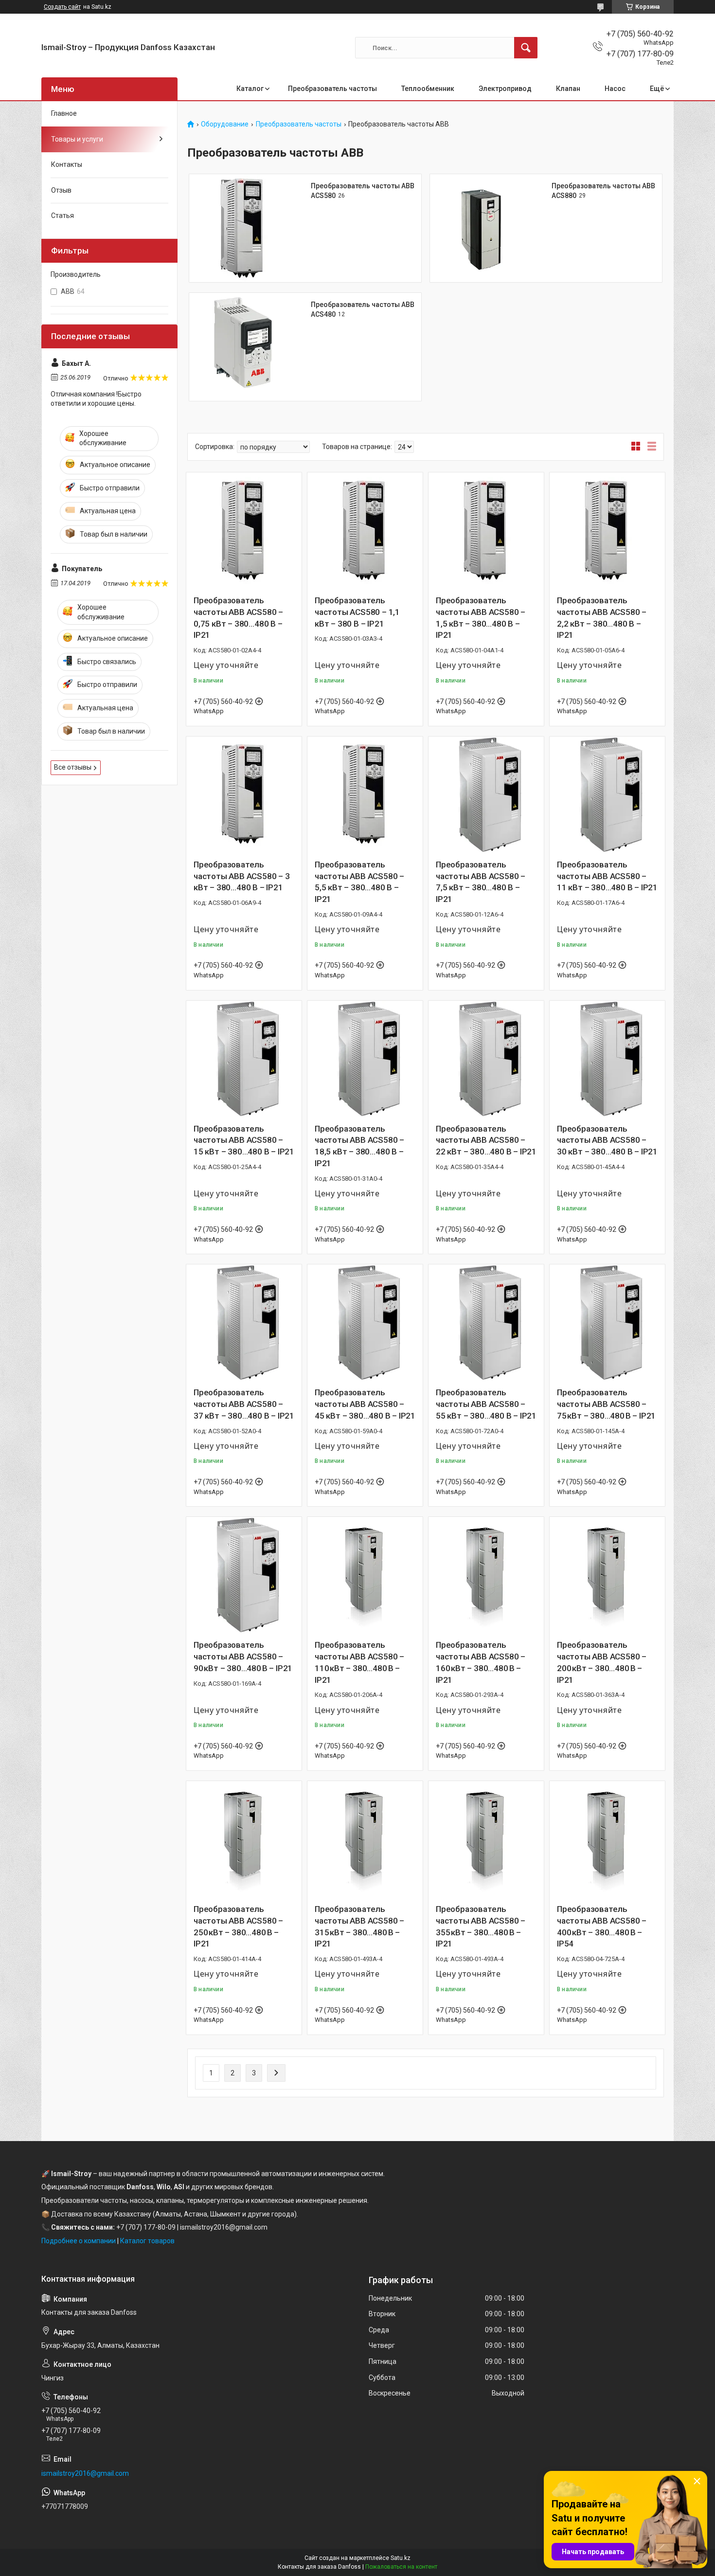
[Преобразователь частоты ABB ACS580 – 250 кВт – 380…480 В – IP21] (244, 1839)
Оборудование (225, 124)
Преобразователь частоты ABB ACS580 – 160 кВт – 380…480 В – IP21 (481, 1662)
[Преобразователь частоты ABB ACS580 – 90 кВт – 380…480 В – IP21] (244, 1575)
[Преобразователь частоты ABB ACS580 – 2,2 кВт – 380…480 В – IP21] (607, 530)
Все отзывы (73, 767)
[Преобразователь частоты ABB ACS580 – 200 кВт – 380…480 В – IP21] (607, 1575)
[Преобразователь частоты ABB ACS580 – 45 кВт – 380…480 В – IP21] (365, 1322)
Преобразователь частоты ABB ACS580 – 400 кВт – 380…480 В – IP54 (602, 1926)
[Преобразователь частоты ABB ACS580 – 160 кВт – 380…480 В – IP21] (486, 1575)
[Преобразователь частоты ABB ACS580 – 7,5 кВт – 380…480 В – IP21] (486, 794)
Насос (615, 89)
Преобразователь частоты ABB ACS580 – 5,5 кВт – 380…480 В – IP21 (359, 882)
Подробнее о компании (79, 2241)
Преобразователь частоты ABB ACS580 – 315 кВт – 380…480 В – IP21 (359, 1926)
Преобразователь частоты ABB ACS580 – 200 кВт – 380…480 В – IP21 (602, 1662)
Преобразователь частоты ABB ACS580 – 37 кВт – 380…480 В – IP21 (244, 1404)
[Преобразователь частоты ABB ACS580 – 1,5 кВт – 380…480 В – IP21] (486, 530)
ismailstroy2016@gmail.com (85, 2473)
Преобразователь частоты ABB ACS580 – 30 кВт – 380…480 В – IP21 (607, 1140)
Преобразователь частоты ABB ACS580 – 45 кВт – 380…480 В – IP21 (365, 1404)
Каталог (250, 89)
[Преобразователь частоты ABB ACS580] (243, 228)
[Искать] (526, 48)
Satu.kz (401, 2558)
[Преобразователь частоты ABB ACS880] (484, 228)
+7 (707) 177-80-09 (146, 2227)
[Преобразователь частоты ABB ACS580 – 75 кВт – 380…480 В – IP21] (607, 1322)
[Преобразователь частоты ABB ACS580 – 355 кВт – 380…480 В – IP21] (486, 1839)
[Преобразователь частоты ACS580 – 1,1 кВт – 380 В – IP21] (365, 530)
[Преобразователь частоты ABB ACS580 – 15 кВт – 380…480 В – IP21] (244, 1058)
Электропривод (505, 89)
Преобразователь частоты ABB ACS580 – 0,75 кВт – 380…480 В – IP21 (238, 618)
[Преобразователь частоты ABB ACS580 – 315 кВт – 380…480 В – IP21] (365, 1839)
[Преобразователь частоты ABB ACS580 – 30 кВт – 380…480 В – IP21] (607, 1058)
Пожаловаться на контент (401, 2567)
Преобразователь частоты (332, 89)
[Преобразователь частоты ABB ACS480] (243, 347)
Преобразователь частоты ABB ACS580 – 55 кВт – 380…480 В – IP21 (486, 1404)
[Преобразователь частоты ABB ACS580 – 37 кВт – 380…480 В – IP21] (244, 1322)
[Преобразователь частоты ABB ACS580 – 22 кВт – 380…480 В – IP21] (486, 1058)
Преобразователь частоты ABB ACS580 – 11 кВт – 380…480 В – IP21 (607, 876)
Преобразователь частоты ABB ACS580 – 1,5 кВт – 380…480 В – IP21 (481, 618)
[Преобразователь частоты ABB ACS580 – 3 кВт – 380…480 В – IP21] (244, 794)
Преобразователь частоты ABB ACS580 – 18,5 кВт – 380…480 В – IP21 (359, 1146)
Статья (63, 216)
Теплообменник (428, 89)
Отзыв (61, 190)
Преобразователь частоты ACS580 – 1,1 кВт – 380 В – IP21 (357, 612)
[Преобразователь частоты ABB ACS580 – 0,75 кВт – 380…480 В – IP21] (244, 530)
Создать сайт (62, 7)
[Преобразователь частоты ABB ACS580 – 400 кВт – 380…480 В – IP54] (607, 1839)
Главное (64, 113)
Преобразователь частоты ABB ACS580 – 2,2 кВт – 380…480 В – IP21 (602, 618)
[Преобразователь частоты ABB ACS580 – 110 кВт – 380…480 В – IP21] (365, 1575)
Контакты (67, 164)
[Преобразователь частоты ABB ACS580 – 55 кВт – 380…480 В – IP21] (486, 1322)
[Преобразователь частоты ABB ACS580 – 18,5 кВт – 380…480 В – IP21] (365, 1058)
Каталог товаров (147, 2241)
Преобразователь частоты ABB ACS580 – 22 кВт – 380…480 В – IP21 (486, 1140)
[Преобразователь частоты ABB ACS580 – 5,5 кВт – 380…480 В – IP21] (365, 794)
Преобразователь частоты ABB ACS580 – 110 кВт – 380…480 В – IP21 (359, 1662)
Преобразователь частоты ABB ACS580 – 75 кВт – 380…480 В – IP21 (606, 1404)
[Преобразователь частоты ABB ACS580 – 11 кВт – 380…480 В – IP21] (607, 794)
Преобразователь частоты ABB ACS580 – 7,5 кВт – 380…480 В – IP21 (481, 882)
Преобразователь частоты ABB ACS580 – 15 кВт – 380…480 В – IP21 (244, 1140)
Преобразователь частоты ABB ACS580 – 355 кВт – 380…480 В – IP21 (481, 1926)
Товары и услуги (77, 139)
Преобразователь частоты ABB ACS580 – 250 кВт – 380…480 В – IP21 (238, 1926)
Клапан (568, 89)
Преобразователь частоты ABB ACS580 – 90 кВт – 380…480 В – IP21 (243, 1657)
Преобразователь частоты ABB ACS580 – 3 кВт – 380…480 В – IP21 (242, 876)
